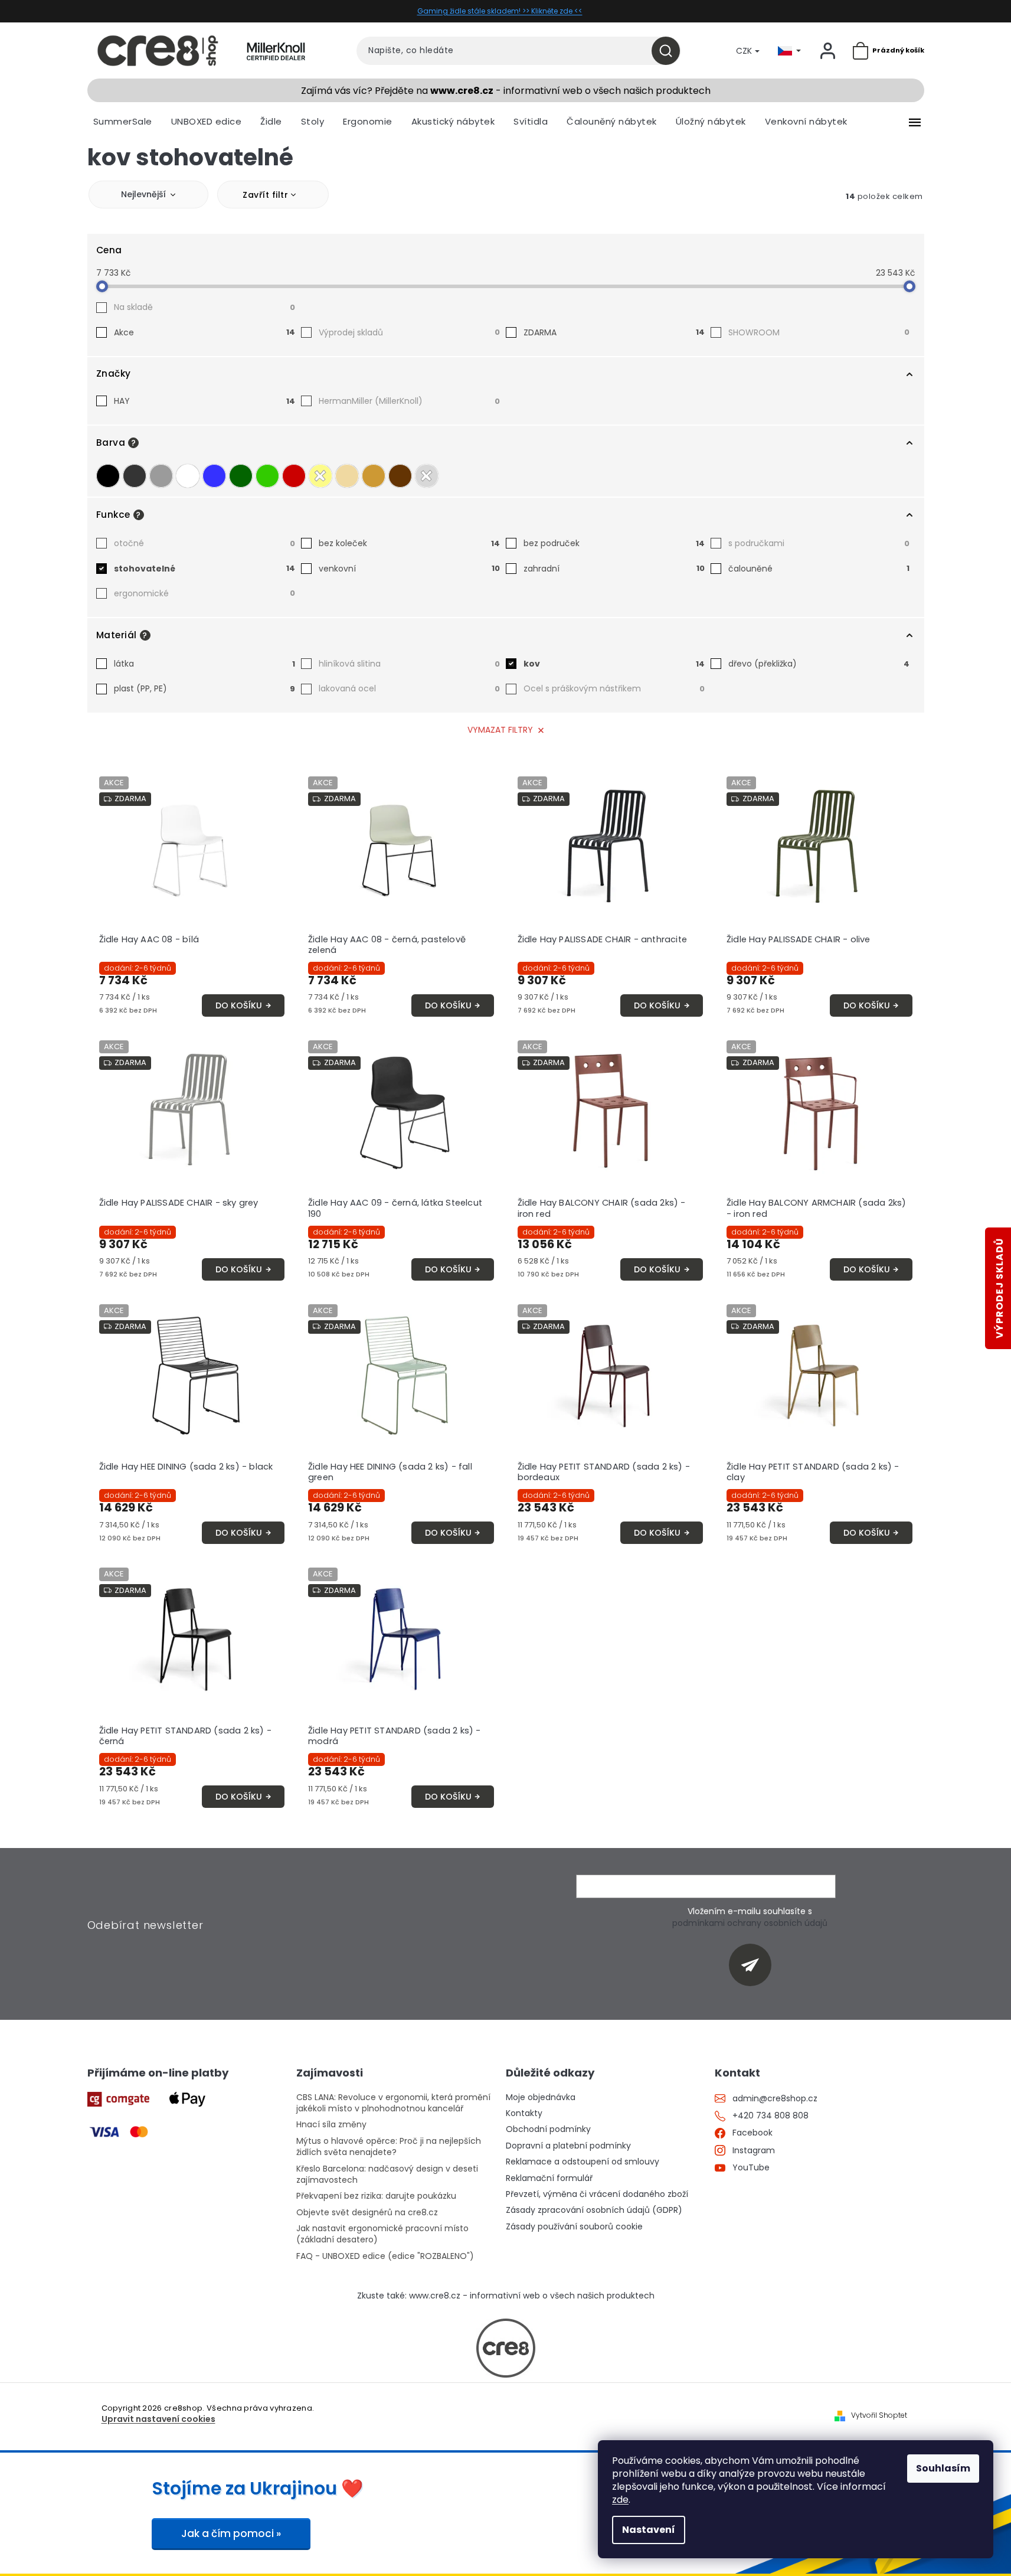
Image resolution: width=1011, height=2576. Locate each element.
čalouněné (819, 569)
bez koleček (409, 543)
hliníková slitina (409, 664)
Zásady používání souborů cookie (574, 2227)
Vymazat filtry (500, 730)
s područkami (819, 543)
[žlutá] (320, 476)
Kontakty (524, 2113)
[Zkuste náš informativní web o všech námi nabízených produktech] (506, 2348)
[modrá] (214, 476)
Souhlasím (943, 2468)
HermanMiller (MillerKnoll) (409, 401)
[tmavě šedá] (135, 476)
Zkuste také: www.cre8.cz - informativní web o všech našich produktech (506, 2296)
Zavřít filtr (265, 195)
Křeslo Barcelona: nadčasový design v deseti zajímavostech (387, 2175)
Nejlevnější (143, 194)
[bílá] (188, 476)
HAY (205, 401)
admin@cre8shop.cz (775, 2099)
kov (614, 664)
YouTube (751, 2168)
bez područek (614, 543)
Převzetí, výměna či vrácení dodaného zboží (597, 2194)
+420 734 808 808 (770, 2116)
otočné (205, 543)
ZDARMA (614, 332)
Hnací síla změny (331, 2125)
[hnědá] (400, 476)
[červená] (294, 476)
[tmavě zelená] (241, 476)
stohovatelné (205, 569)
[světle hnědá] (374, 476)
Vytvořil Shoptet (879, 2415)
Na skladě (205, 307)
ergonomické (205, 593)
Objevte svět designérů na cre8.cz (367, 2213)
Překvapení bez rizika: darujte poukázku (376, 2196)
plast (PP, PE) (205, 688)
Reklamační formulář (549, 2178)
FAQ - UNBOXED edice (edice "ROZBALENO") (385, 2256)
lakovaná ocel (409, 688)
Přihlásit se (755, 1965)
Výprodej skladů (409, 332)
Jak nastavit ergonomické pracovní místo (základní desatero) (382, 2234)
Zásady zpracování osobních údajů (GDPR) (594, 2210)
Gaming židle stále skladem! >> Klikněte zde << (500, 11)
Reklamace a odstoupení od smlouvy (583, 2162)
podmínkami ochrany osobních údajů (750, 1923)
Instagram (754, 2151)
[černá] (108, 476)
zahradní (614, 569)
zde (620, 2500)
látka (205, 664)
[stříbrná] (427, 476)
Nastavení (649, 2530)
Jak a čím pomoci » (231, 2533)
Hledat (670, 51)
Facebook (752, 2133)
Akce (205, 332)
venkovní (409, 569)
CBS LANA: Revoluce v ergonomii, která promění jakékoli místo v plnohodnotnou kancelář (393, 2103)
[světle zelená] (267, 476)
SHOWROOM (819, 332)
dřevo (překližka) (819, 664)
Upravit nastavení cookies (158, 2419)
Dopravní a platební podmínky (568, 2146)
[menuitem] (123, 122)
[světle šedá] (161, 476)
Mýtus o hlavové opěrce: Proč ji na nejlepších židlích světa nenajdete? (389, 2147)
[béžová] (347, 476)
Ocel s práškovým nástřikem (614, 688)
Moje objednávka (541, 2097)
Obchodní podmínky (548, 2129)
